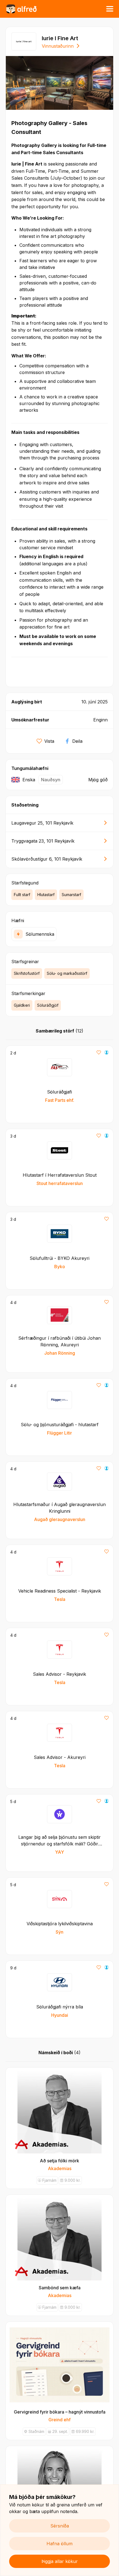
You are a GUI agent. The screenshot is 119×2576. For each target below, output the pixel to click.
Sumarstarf (71, 895)
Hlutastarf (46, 895)
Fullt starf (22, 895)
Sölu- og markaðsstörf (67, 973)
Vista (49, 741)
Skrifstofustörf (27, 973)
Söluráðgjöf (48, 1005)
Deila (77, 741)
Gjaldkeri (22, 1005)
